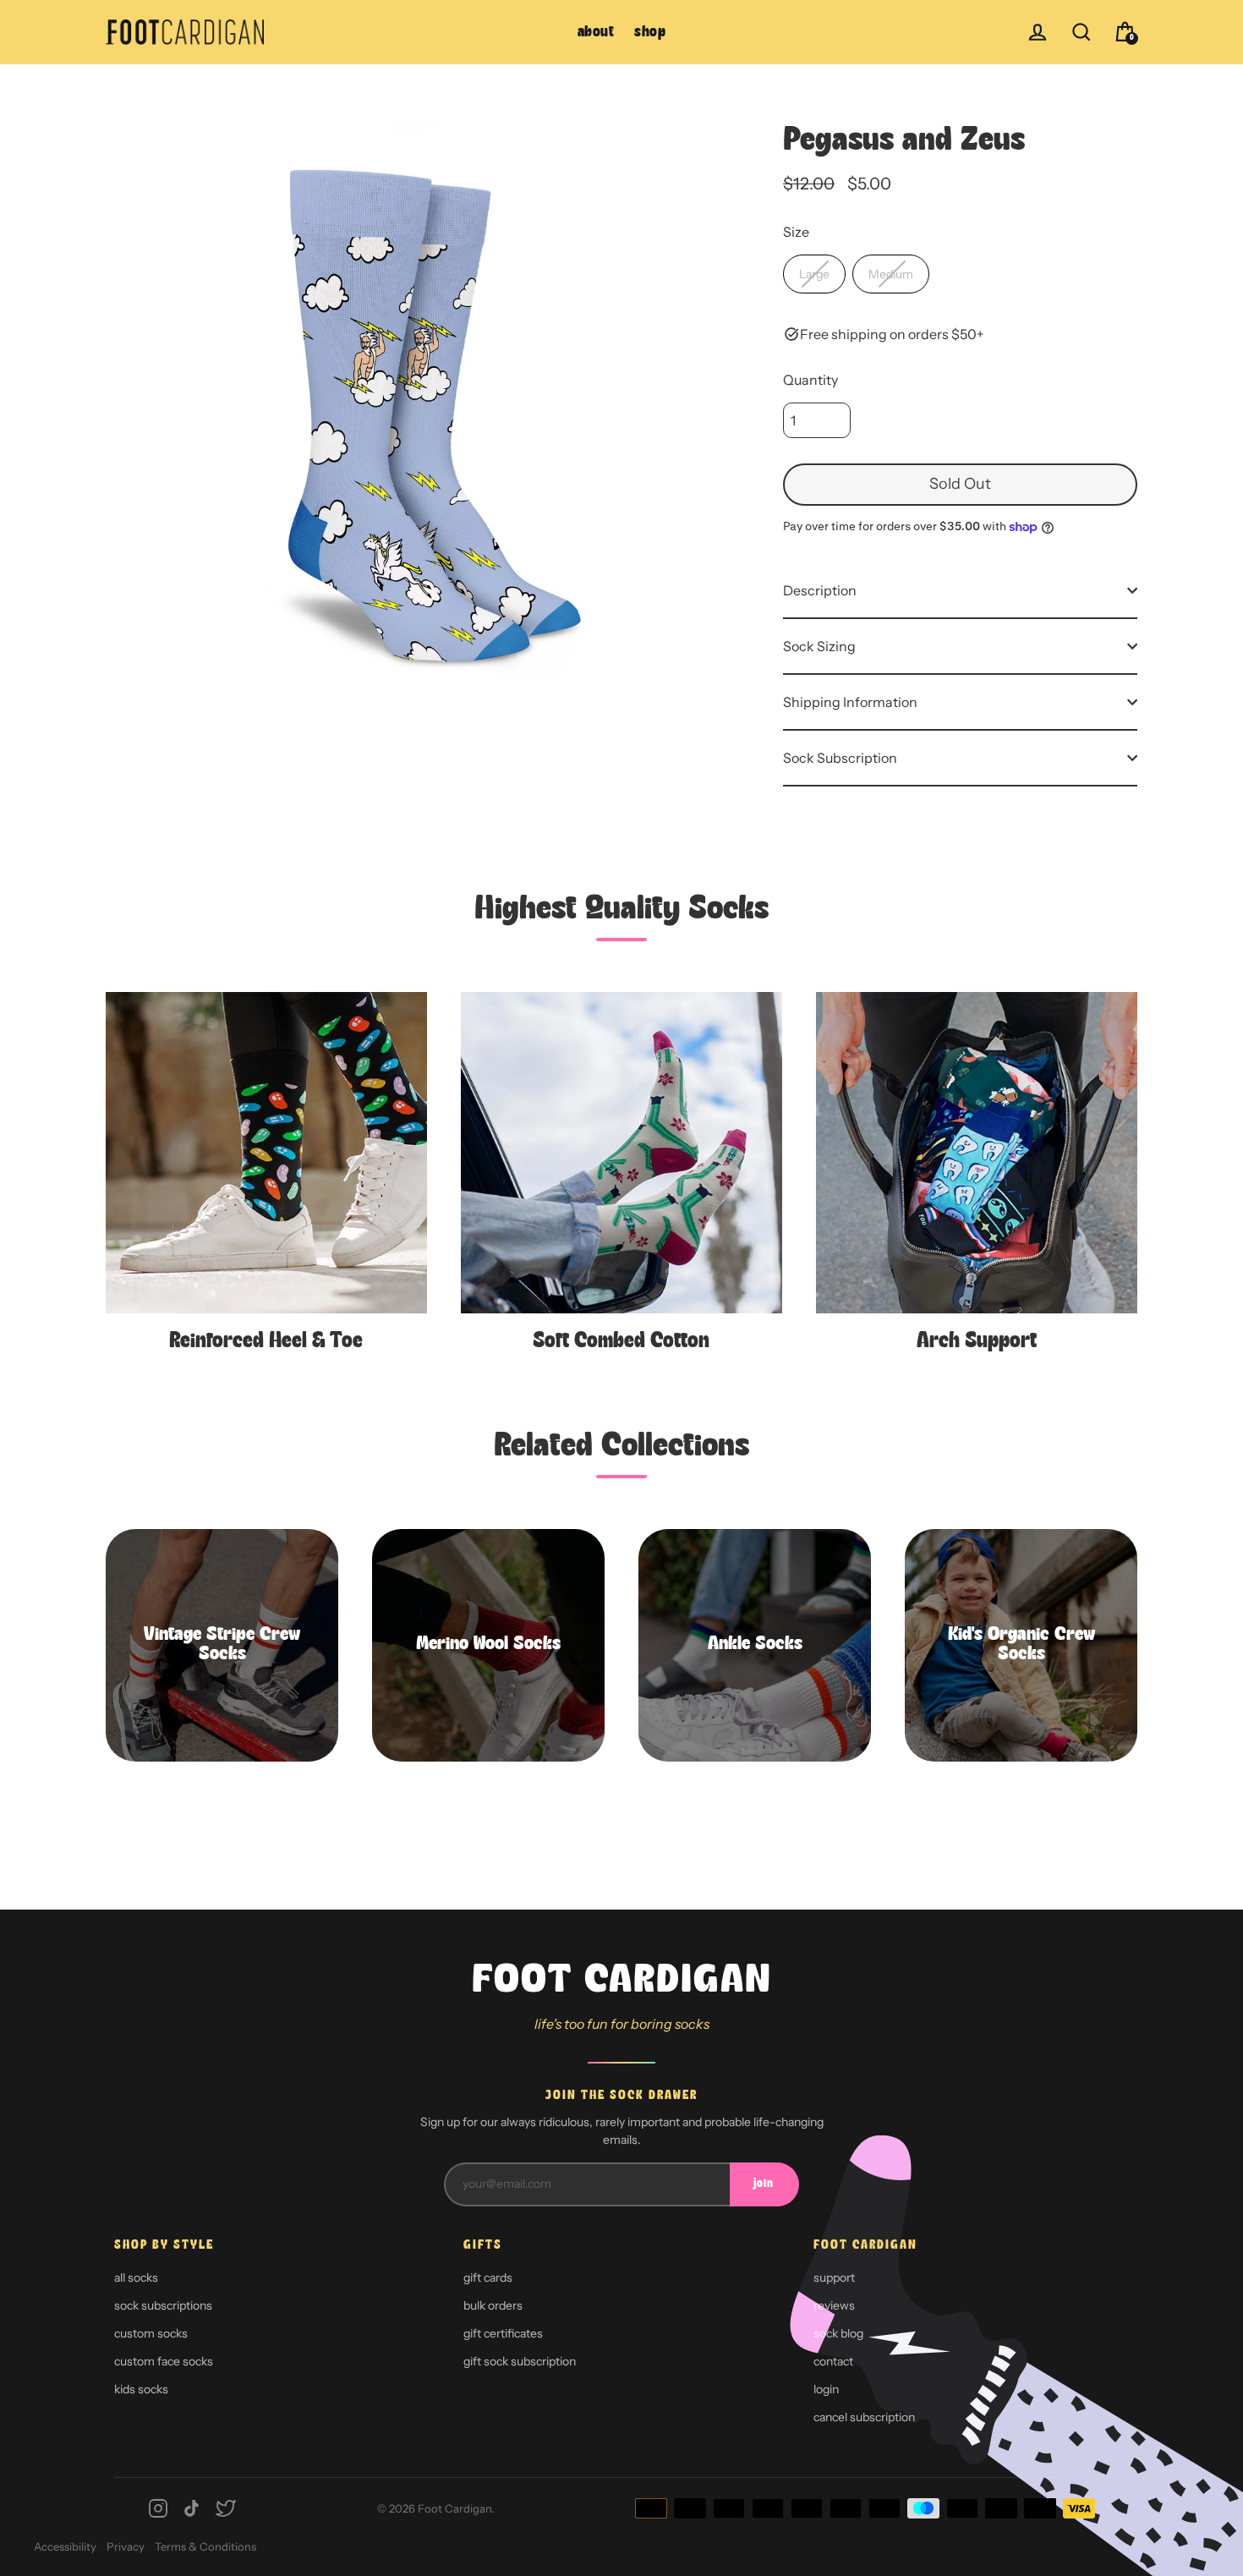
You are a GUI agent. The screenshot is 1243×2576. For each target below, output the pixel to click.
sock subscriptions (163, 2305)
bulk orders (493, 2305)
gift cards (488, 2277)
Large (814, 274)
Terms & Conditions (205, 2546)
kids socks (141, 2389)
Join (764, 2184)
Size (796, 232)
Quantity (810, 380)
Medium (891, 274)
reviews (834, 2305)
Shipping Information (850, 702)
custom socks (151, 2333)
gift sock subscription (520, 2361)
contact (833, 2361)
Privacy (126, 2546)
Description (820, 590)
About (596, 33)
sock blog (838, 2333)
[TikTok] (192, 2508)
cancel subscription (864, 2417)
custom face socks (164, 2361)
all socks (136, 2277)
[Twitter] (226, 2508)
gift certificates (503, 2333)
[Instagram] (158, 2508)
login (826, 2389)
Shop (650, 33)
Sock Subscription (840, 758)
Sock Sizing (819, 646)
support (834, 2277)
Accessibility (65, 2546)
